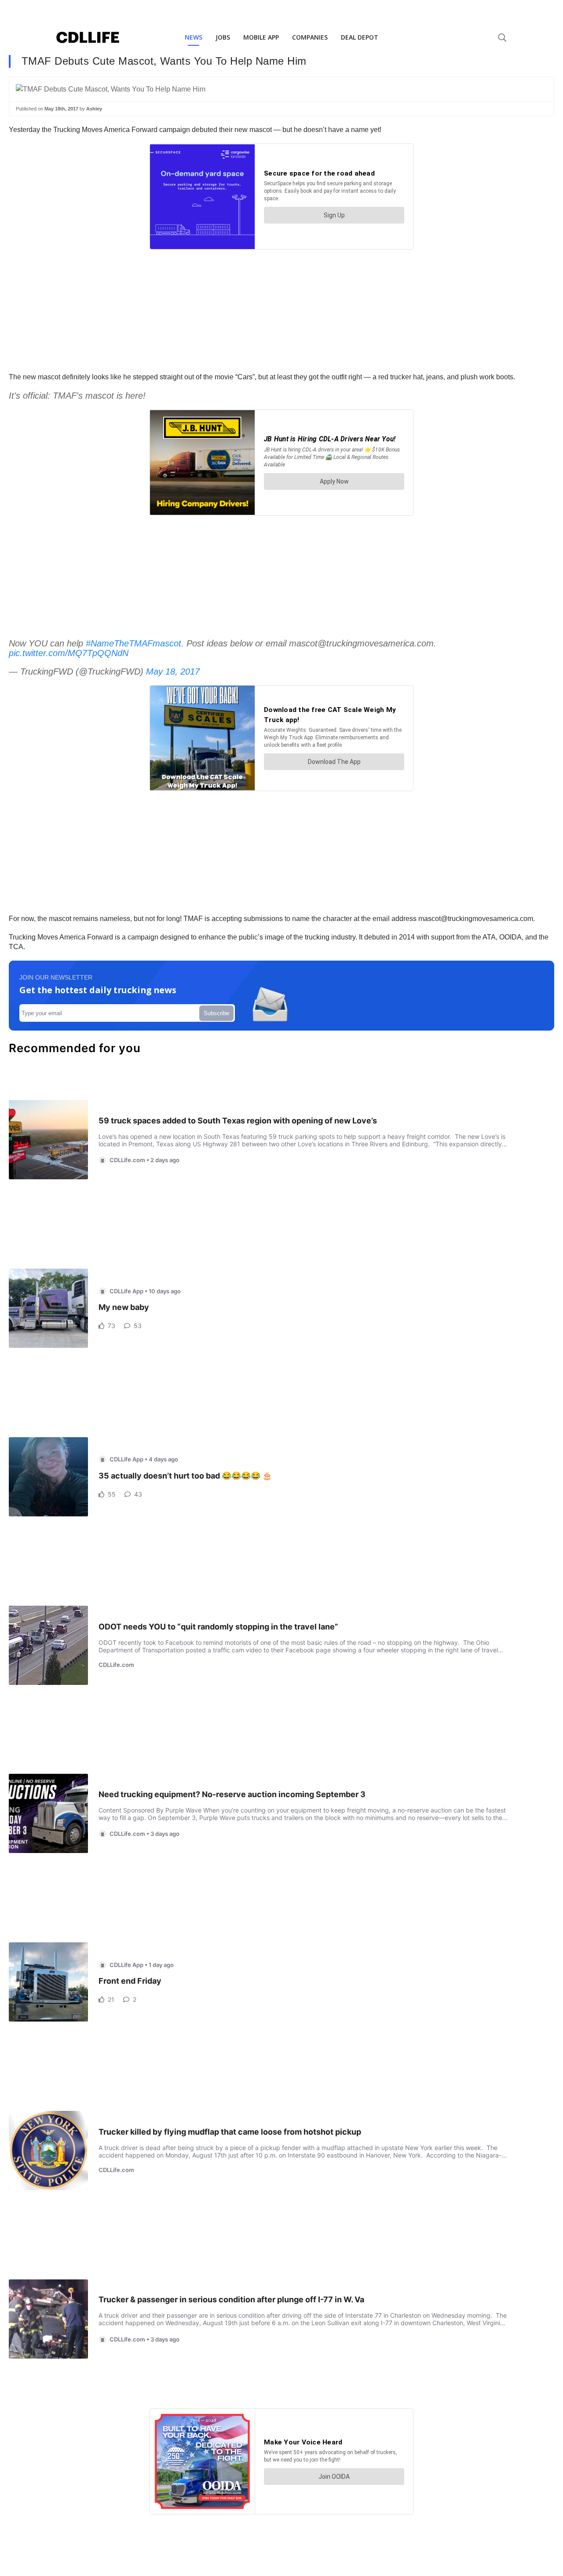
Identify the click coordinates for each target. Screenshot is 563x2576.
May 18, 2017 (173, 672)
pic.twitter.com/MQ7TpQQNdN (69, 653)
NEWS (194, 37)
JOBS (223, 37)
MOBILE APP (261, 37)
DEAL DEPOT (360, 37)
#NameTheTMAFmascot (133, 643)
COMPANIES (310, 37)
